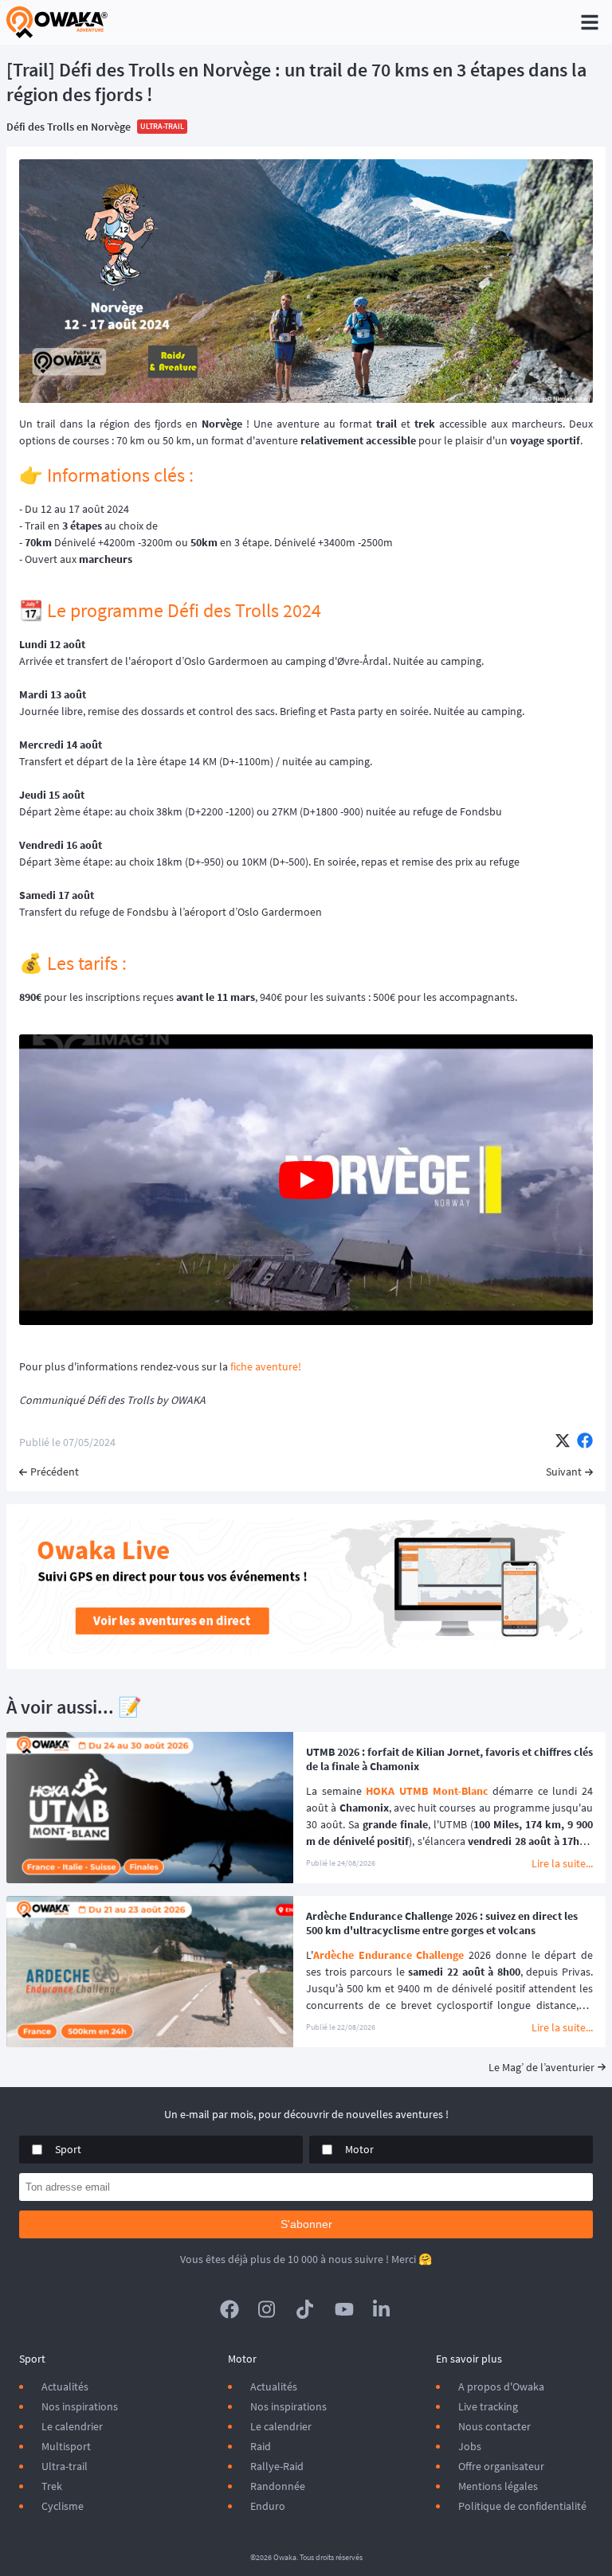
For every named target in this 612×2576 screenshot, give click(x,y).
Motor (359, 2149)
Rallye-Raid (277, 2466)
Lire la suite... (562, 1863)
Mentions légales (498, 2486)
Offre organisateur (501, 2466)
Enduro (268, 2506)
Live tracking (488, 2406)
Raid (261, 2446)
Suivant (564, 1472)
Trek (52, 2486)
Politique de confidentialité (522, 2506)
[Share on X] (563, 1442)
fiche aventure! (266, 1366)
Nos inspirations (80, 2406)
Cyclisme (63, 2506)
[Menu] (590, 22)
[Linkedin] (382, 2309)
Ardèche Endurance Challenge (388, 1955)
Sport (68, 2149)
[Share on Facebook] (585, 1442)
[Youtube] (344, 2309)
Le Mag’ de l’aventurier (541, 2067)
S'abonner (306, 2224)
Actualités (65, 2386)
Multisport (66, 2446)
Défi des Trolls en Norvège (69, 127)
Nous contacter (494, 2426)
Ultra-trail (65, 2466)
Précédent (55, 1472)
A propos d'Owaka (501, 2386)
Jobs (470, 2446)
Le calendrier (72, 2426)
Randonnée (278, 2486)
